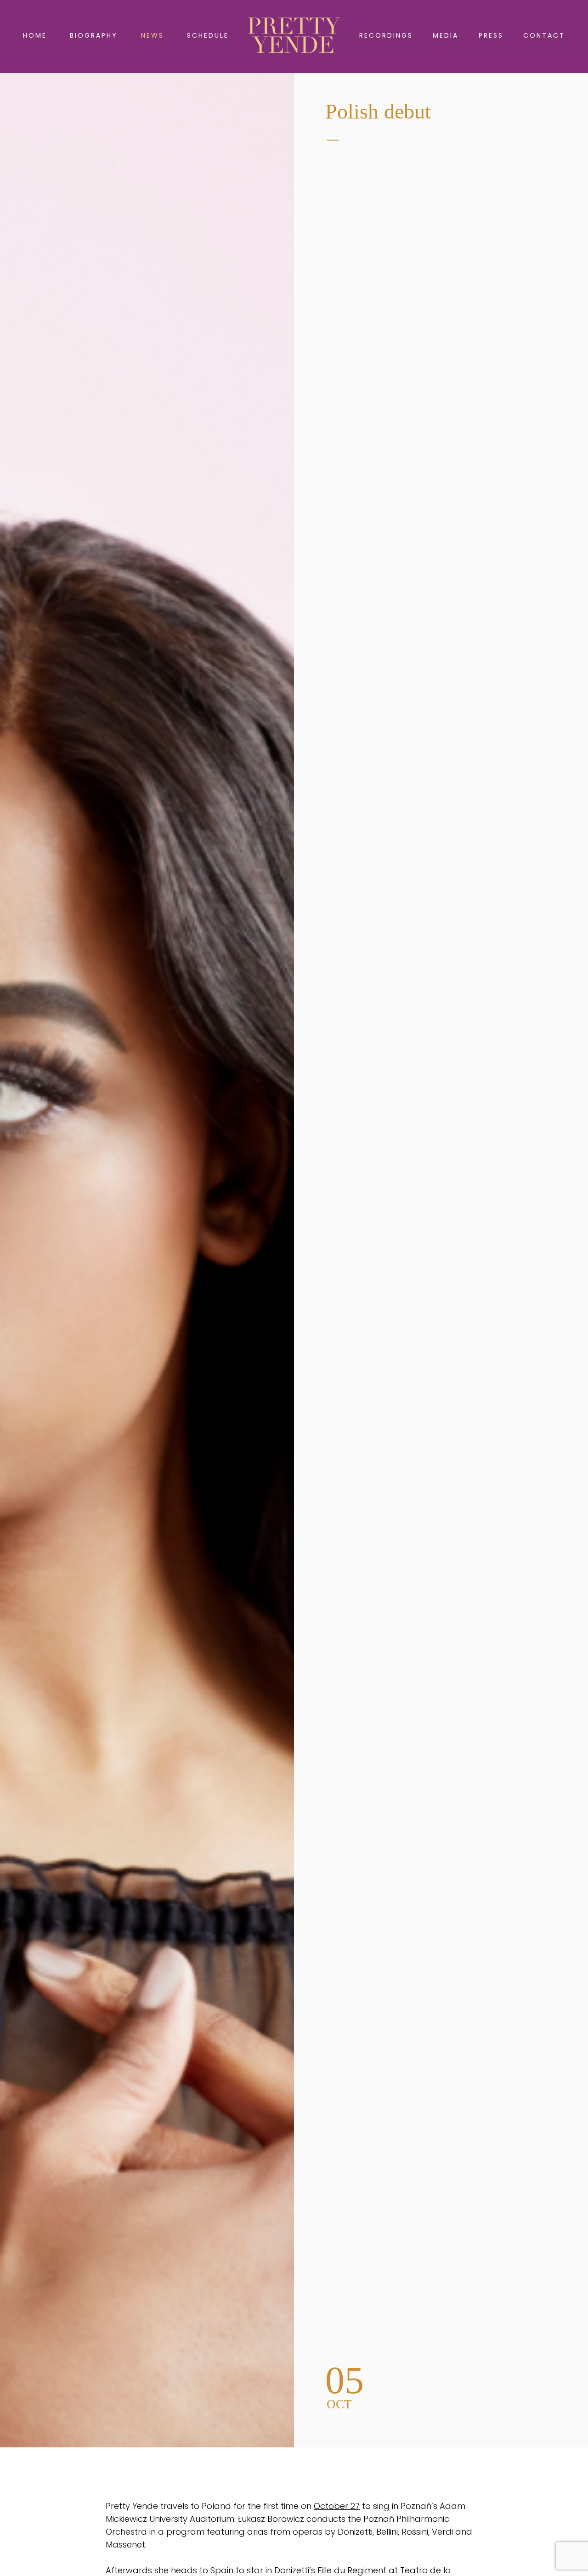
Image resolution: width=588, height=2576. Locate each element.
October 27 (337, 2506)
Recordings (386, 35)
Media (446, 35)
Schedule (208, 35)
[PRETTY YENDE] (294, 35)
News (153, 35)
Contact (544, 35)
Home (35, 35)
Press (491, 35)
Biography (94, 35)
